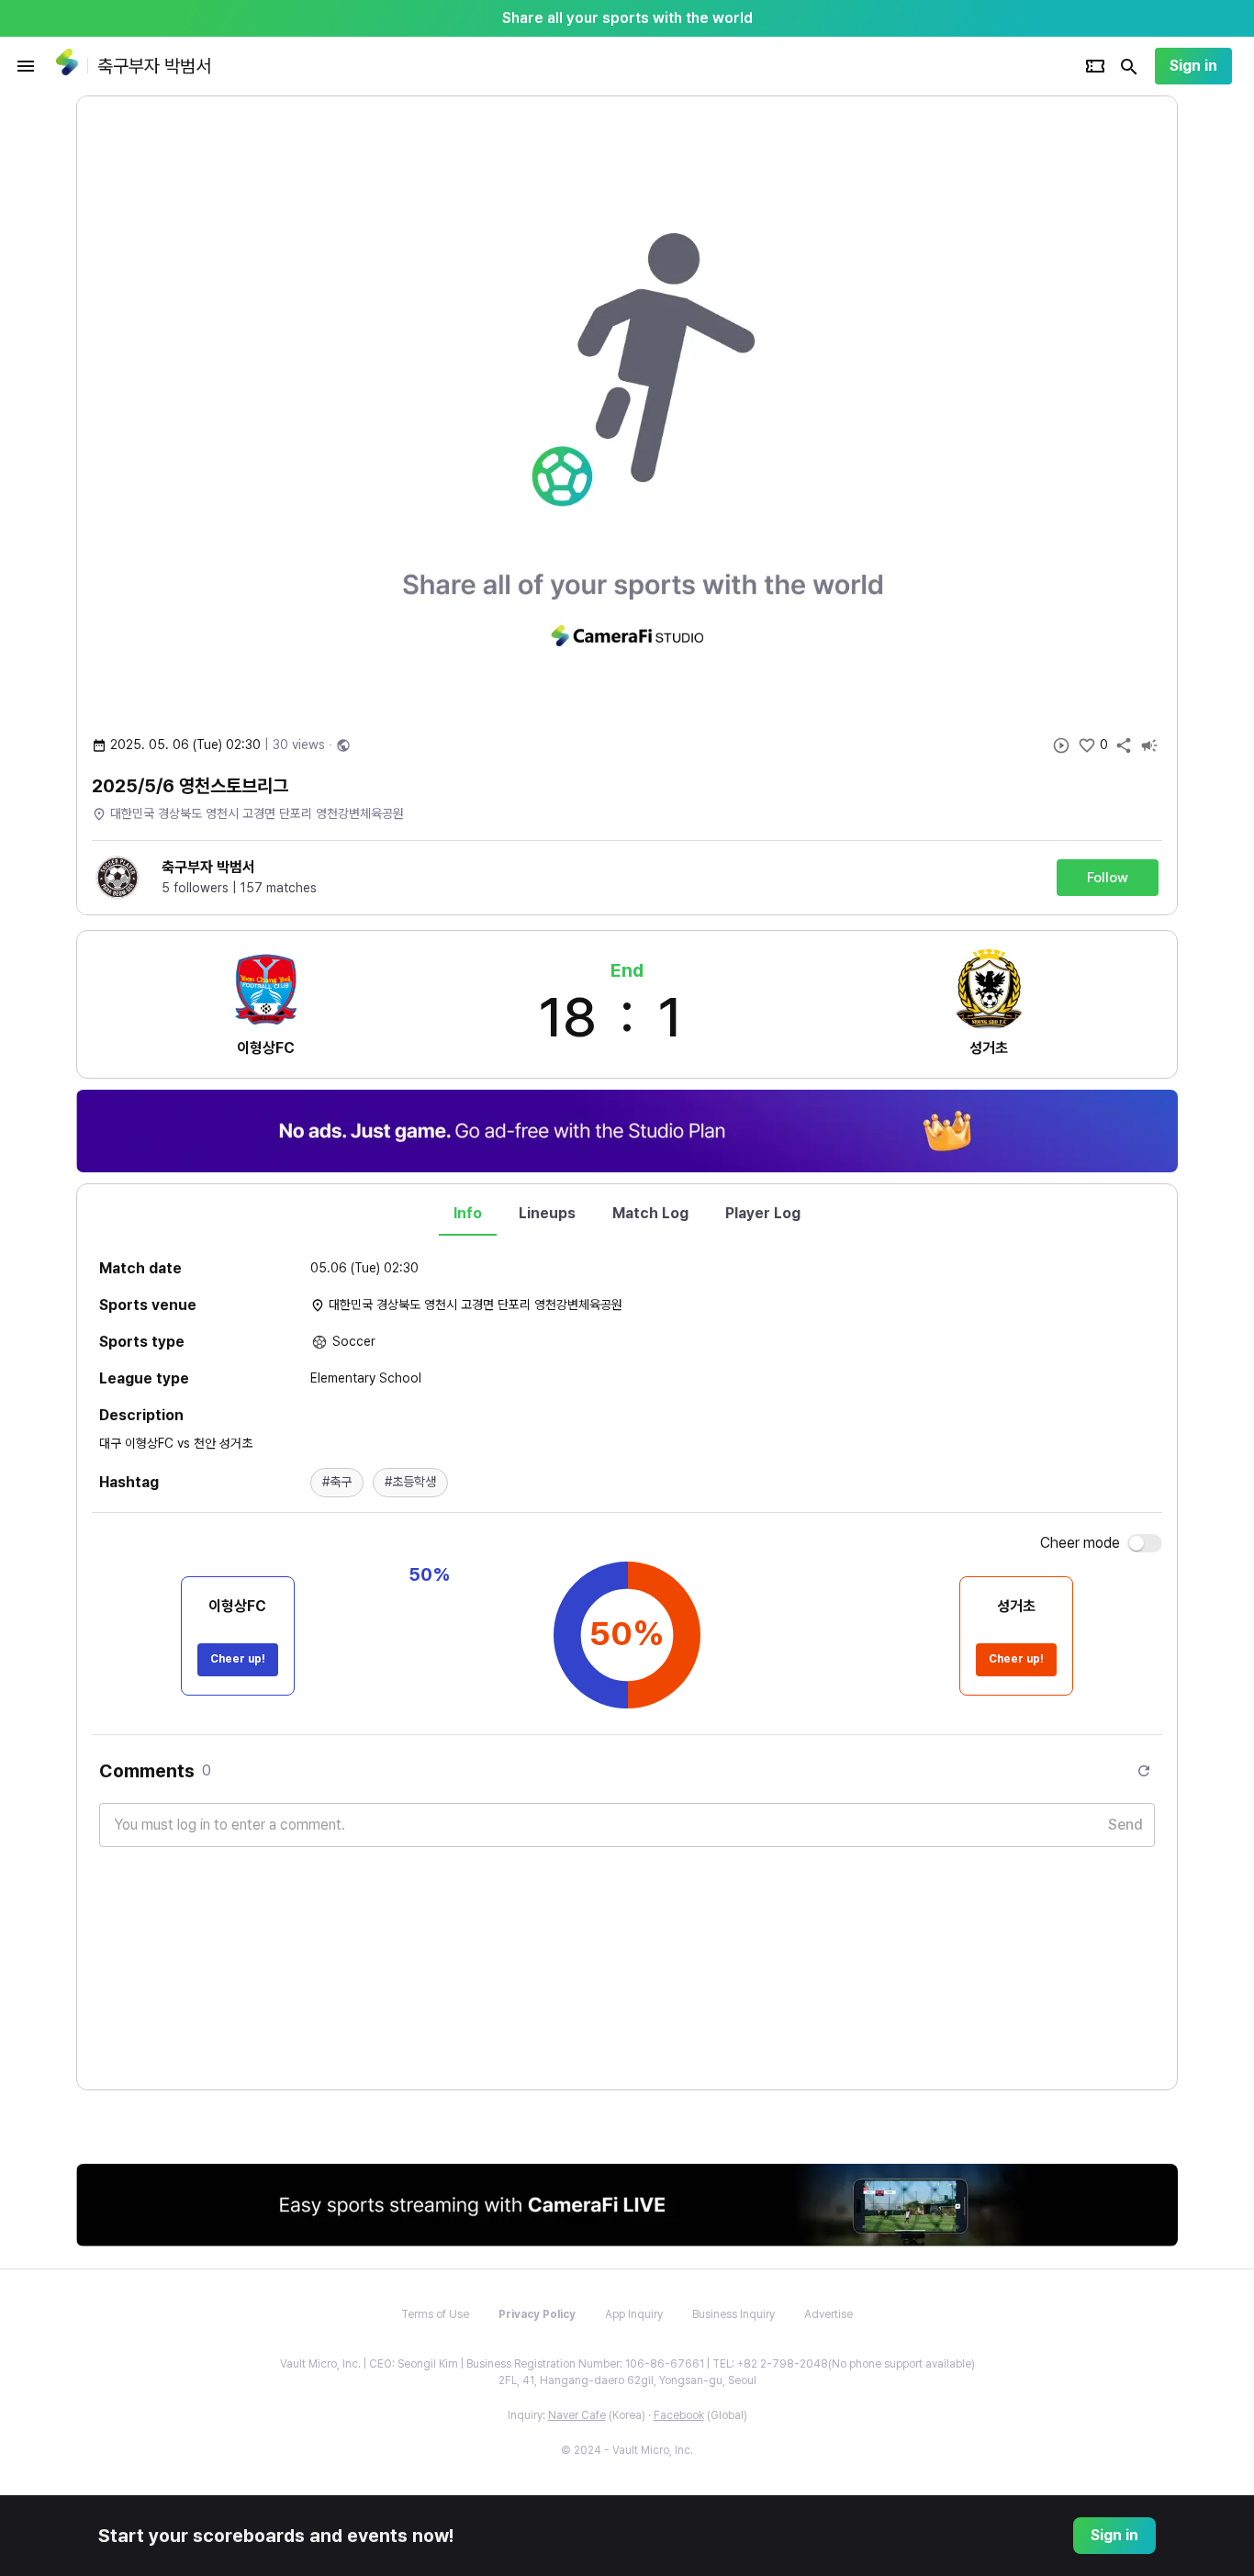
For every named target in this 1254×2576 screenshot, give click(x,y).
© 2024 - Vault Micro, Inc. (627, 2450)
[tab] (468, 1214)
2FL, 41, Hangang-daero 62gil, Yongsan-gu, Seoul (627, 2380)
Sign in (1193, 66)
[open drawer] (26, 66)
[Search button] (1129, 66)
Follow (1108, 878)
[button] (337, 1483)
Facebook (679, 2415)
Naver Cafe (577, 2415)
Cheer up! (238, 1659)
